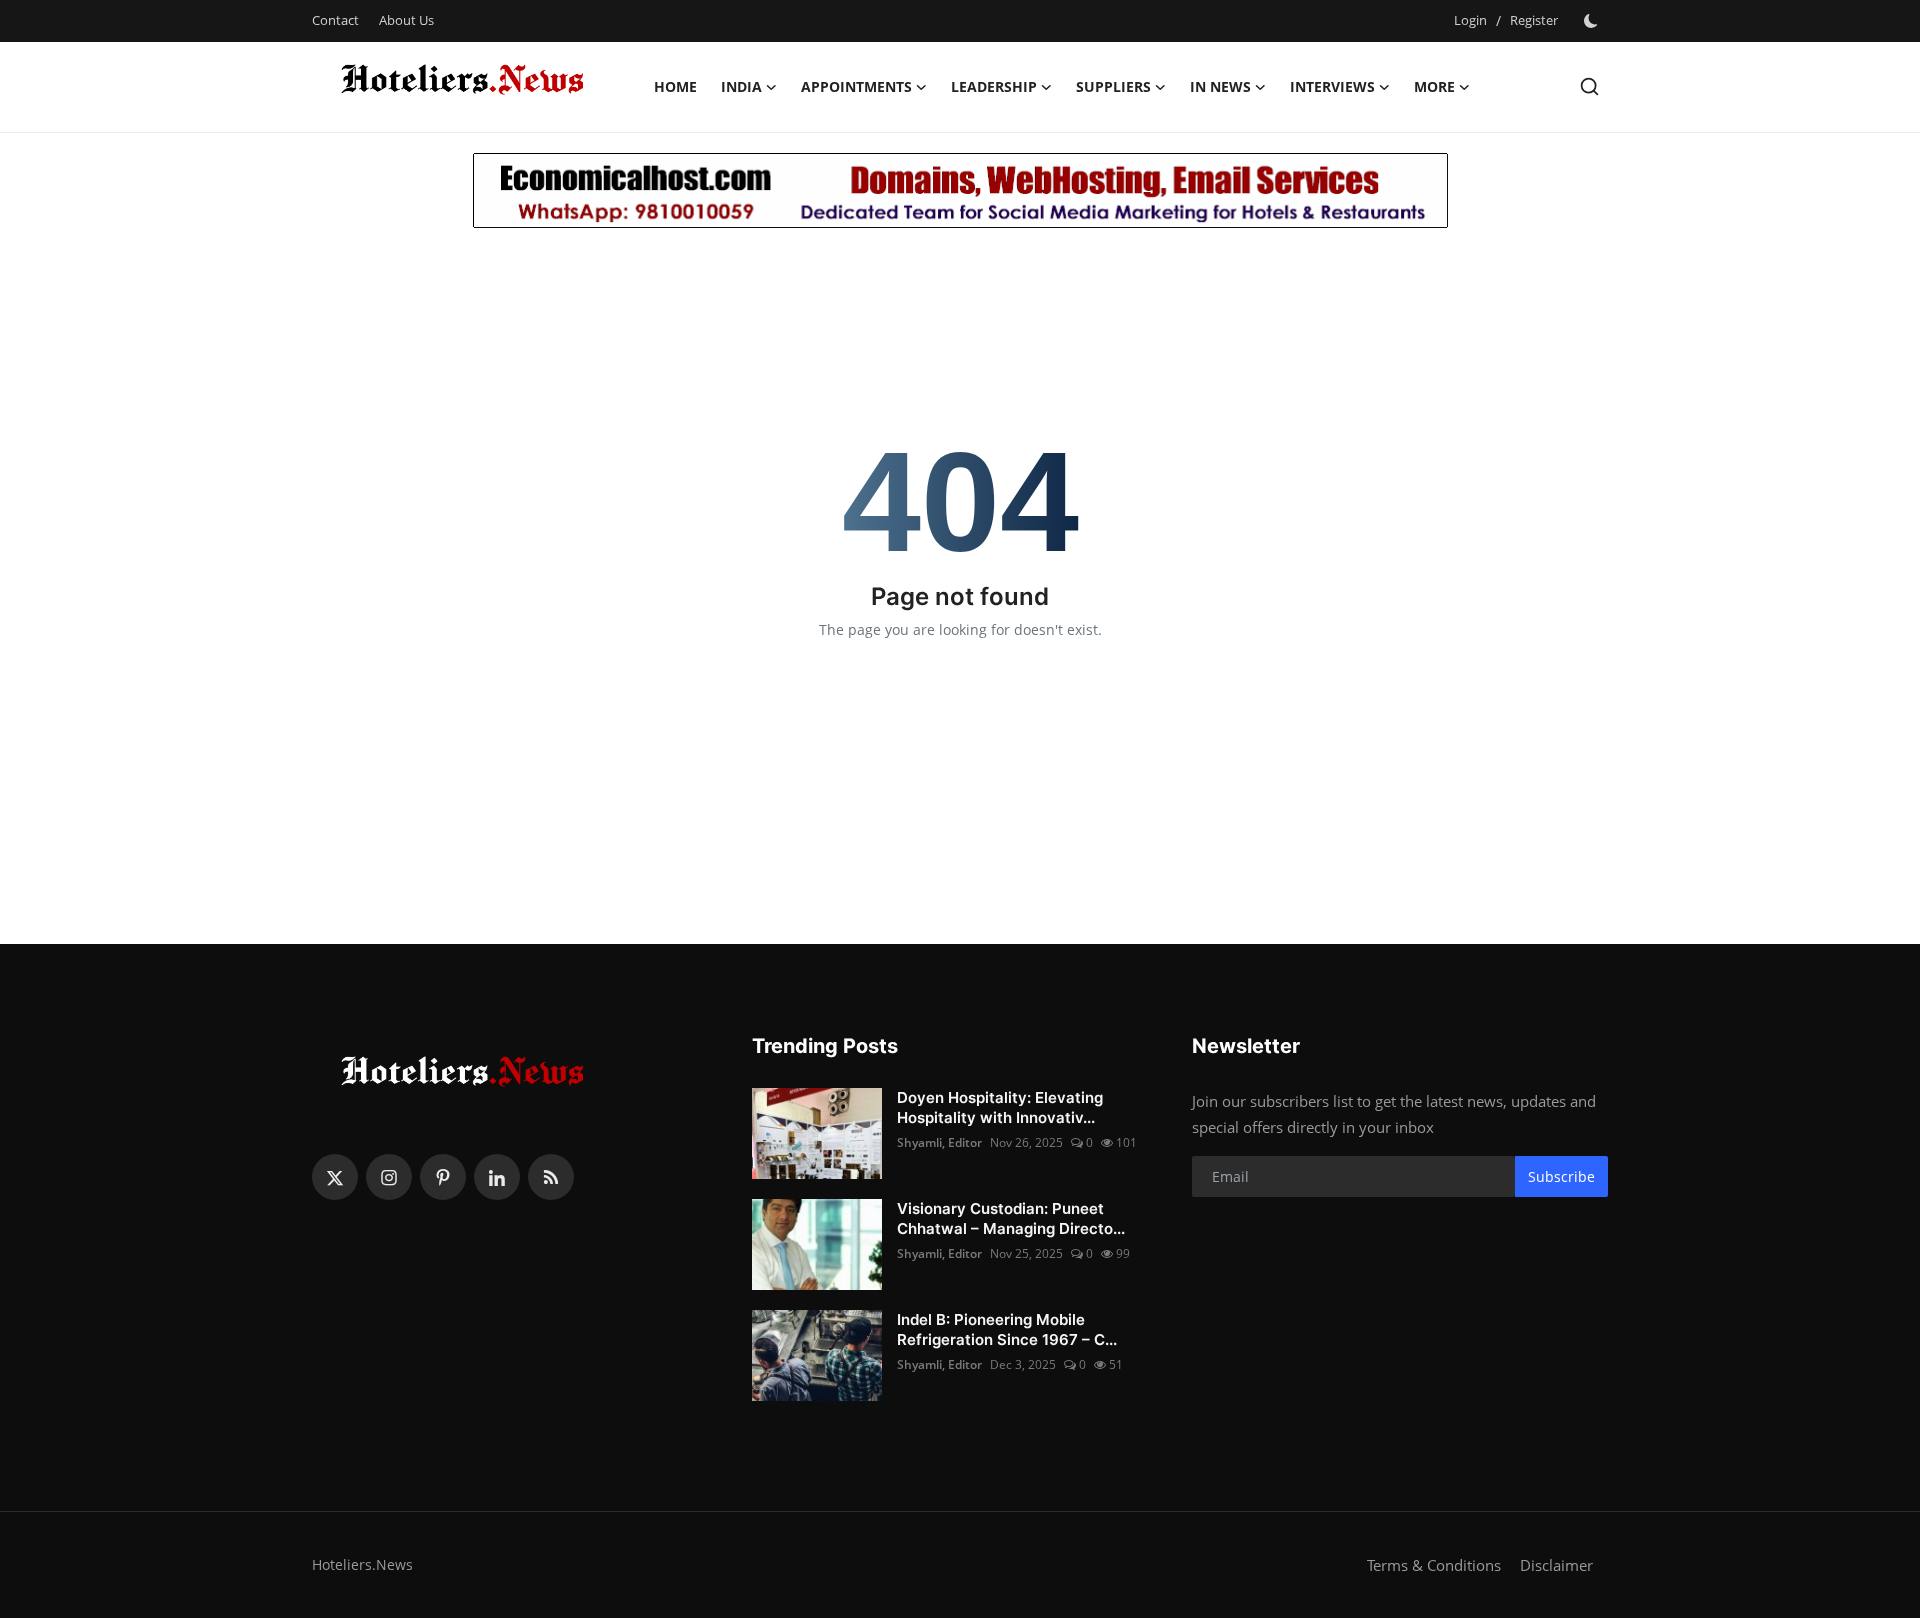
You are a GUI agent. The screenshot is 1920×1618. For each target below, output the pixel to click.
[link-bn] (960, 190)
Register (1534, 20)
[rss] (551, 1177)
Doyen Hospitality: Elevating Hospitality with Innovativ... (1000, 1107)
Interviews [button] (1332, 86)
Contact (335, 20)
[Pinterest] (443, 1177)
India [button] (741, 86)
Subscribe (1561, 1176)
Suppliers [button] (1113, 86)
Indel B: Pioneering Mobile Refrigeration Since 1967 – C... (1007, 1329)
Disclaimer (1556, 1565)
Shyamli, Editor (939, 1142)
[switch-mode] (1593, 21)
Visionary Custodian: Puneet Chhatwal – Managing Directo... (1011, 1218)
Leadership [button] (994, 86)
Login (1470, 20)
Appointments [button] (856, 86)
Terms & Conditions (1434, 1565)
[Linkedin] (497, 1177)
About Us (406, 20)
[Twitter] (335, 1177)
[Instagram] (389, 1177)
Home (675, 86)
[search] (1589, 86)
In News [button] (1220, 86)
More (1434, 86)
